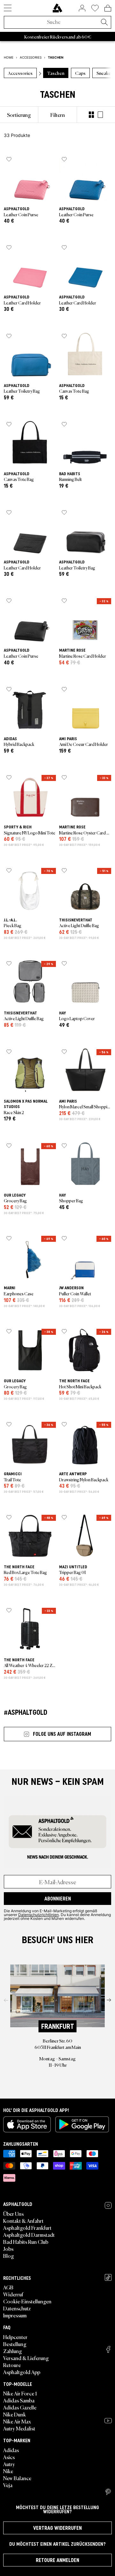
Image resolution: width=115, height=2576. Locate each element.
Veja (8, 2485)
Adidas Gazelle (20, 2407)
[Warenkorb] (108, 8)
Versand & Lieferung (26, 2358)
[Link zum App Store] (27, 2124)
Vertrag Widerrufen (57, 2528)
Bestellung (15, 2344)
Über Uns (13, 2214)
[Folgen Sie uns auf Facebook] (108, 2349)
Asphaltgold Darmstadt (29, 2235)
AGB (8, 2287)
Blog (9, 2256)
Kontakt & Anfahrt (23, 2221)
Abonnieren (58, 1899)
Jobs (8, 2249)
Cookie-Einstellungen (27, 2301)
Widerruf (13, 2294)
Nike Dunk (15, 2414)
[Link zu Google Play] (82, 2124)
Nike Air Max (17, 2421)
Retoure (12, 2365)
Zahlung (13, 2351)
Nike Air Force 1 (20, 2393)
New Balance (17, 2478)
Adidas (11, 2450)
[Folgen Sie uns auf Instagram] (108, 2205)
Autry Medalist (19, 2428)
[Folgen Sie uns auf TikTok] (108, 2277)
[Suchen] (104, 23)
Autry (9, 2464)
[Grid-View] (91, 115)
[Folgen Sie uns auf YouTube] (108, 2421)
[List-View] (100, 115)
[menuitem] (19, 115)
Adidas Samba (19, 2400)
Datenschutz (17, 2308)
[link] (57, 8)
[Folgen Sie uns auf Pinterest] (108, 2492)
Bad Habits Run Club (26, 2242)
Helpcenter (15, 2337)
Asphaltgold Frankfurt (27, 2228)
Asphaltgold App (22, 2372)
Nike (8, 2471)
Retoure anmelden (57, 2560)
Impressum (15, 2315)
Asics (9, 2457)
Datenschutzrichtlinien (38, 1914)
